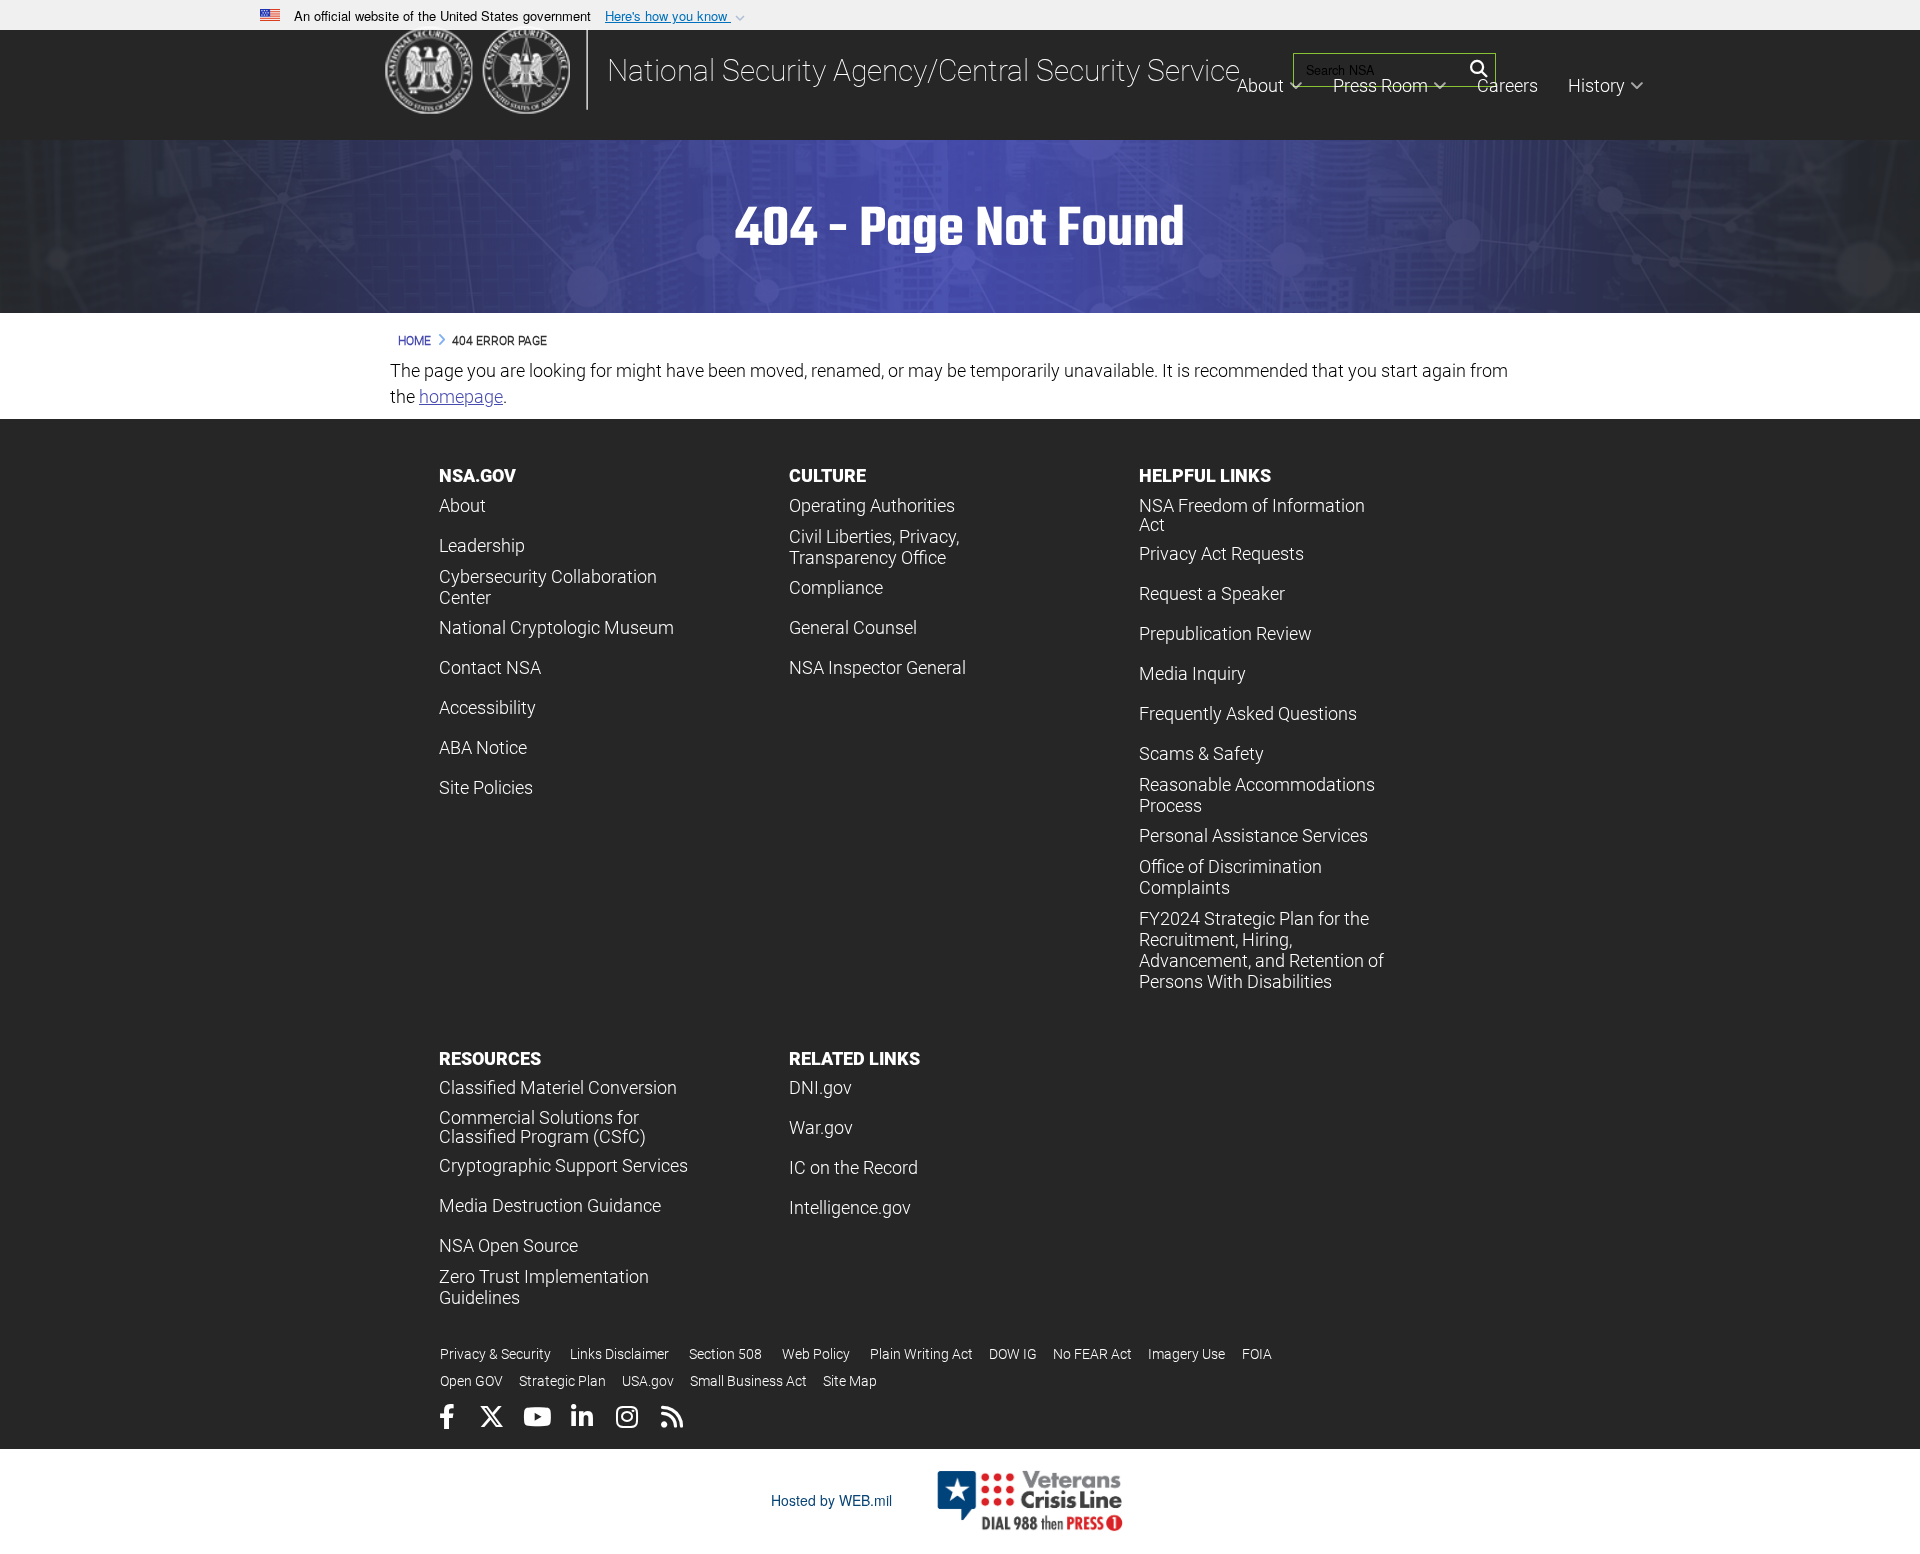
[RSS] (671, 1419)
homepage (461, 396)
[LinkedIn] (581, 1419)
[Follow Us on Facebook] (446, 1419)
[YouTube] (536, 1419)
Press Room (1380, 85)
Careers (1507, 85)
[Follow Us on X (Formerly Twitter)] (491, 1419)
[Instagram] (626, 1419)
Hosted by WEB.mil (831, 1500)
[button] (677, 16)
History (1596, 85)
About (1260, 85)
